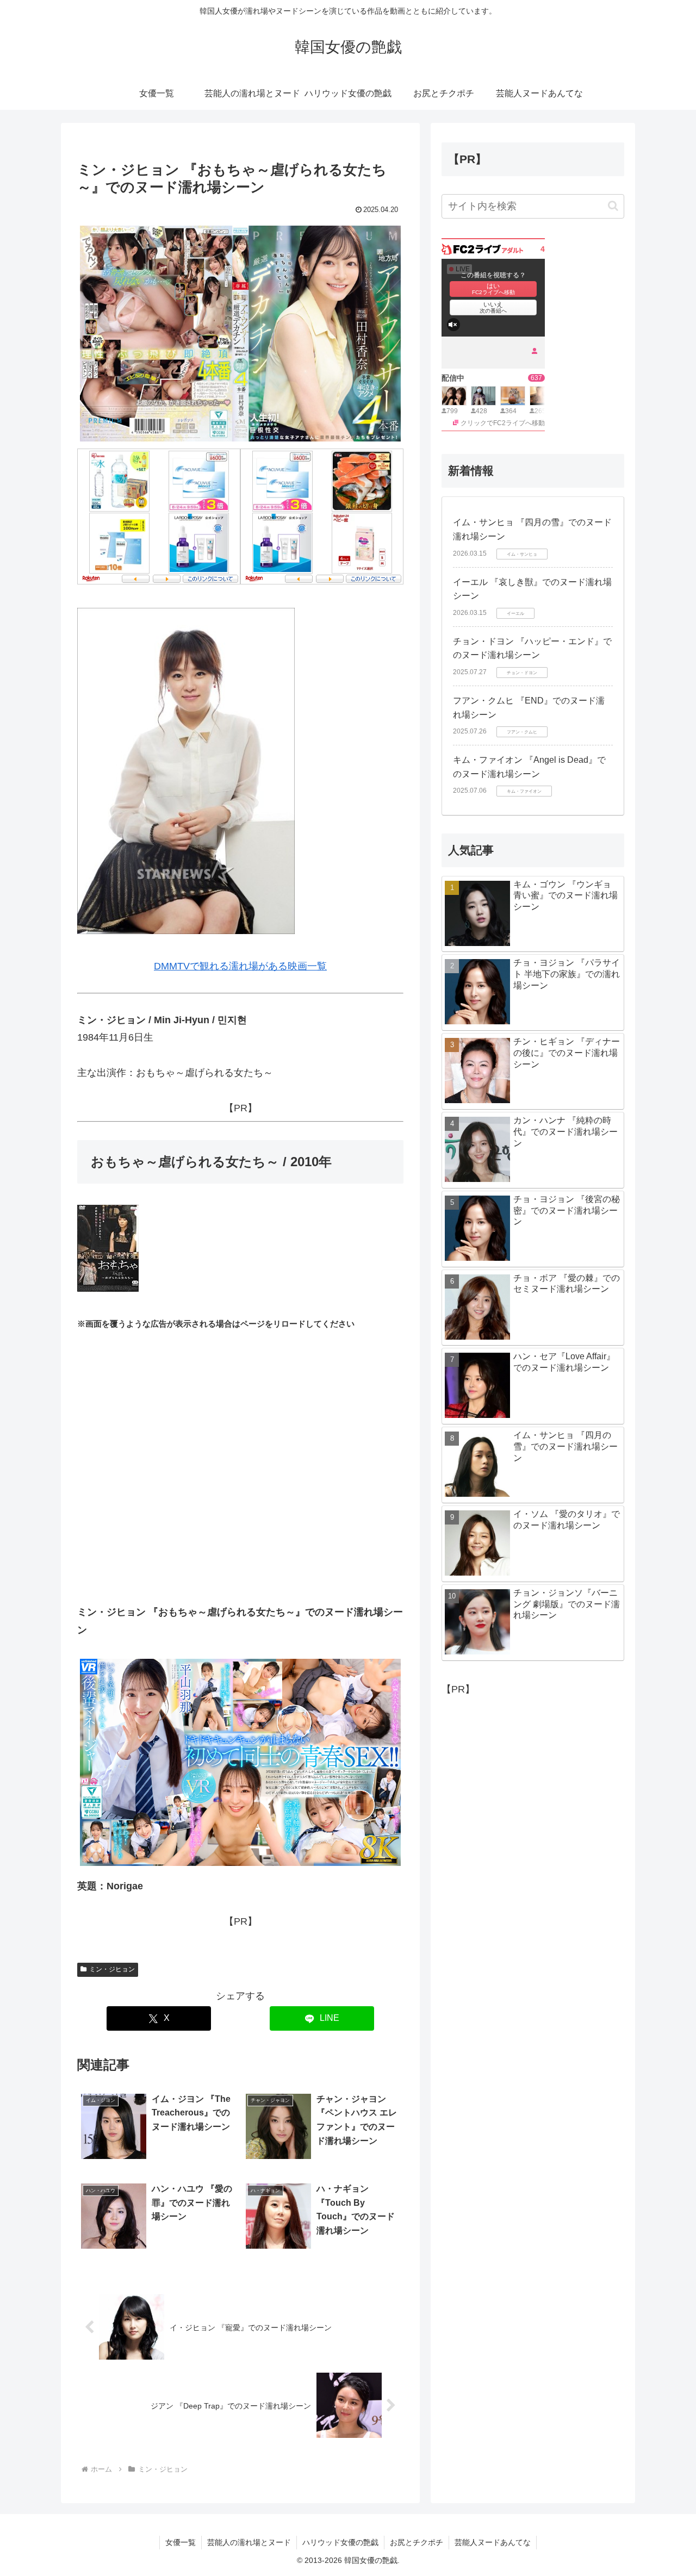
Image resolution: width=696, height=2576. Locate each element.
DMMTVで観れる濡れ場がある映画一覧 (240, 966)
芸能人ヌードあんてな (493, 2542)
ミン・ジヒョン (112, 1969)
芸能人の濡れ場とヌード (249, 2542)
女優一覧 (181, 2542)
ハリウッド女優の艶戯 (340, 2542)
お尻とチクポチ (417, 2542)
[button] (613, 206)
